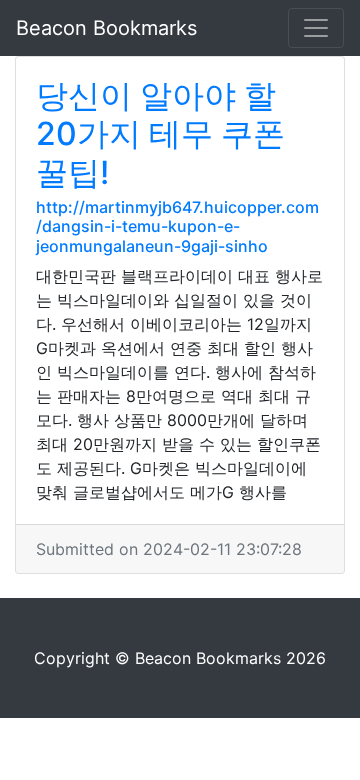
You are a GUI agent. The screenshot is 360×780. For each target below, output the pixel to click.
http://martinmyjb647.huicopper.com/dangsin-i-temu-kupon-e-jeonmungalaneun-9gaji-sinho (177, 226)
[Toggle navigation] (316, 28)
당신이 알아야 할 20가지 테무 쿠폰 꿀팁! (160, 134)
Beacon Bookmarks (106, 28)
